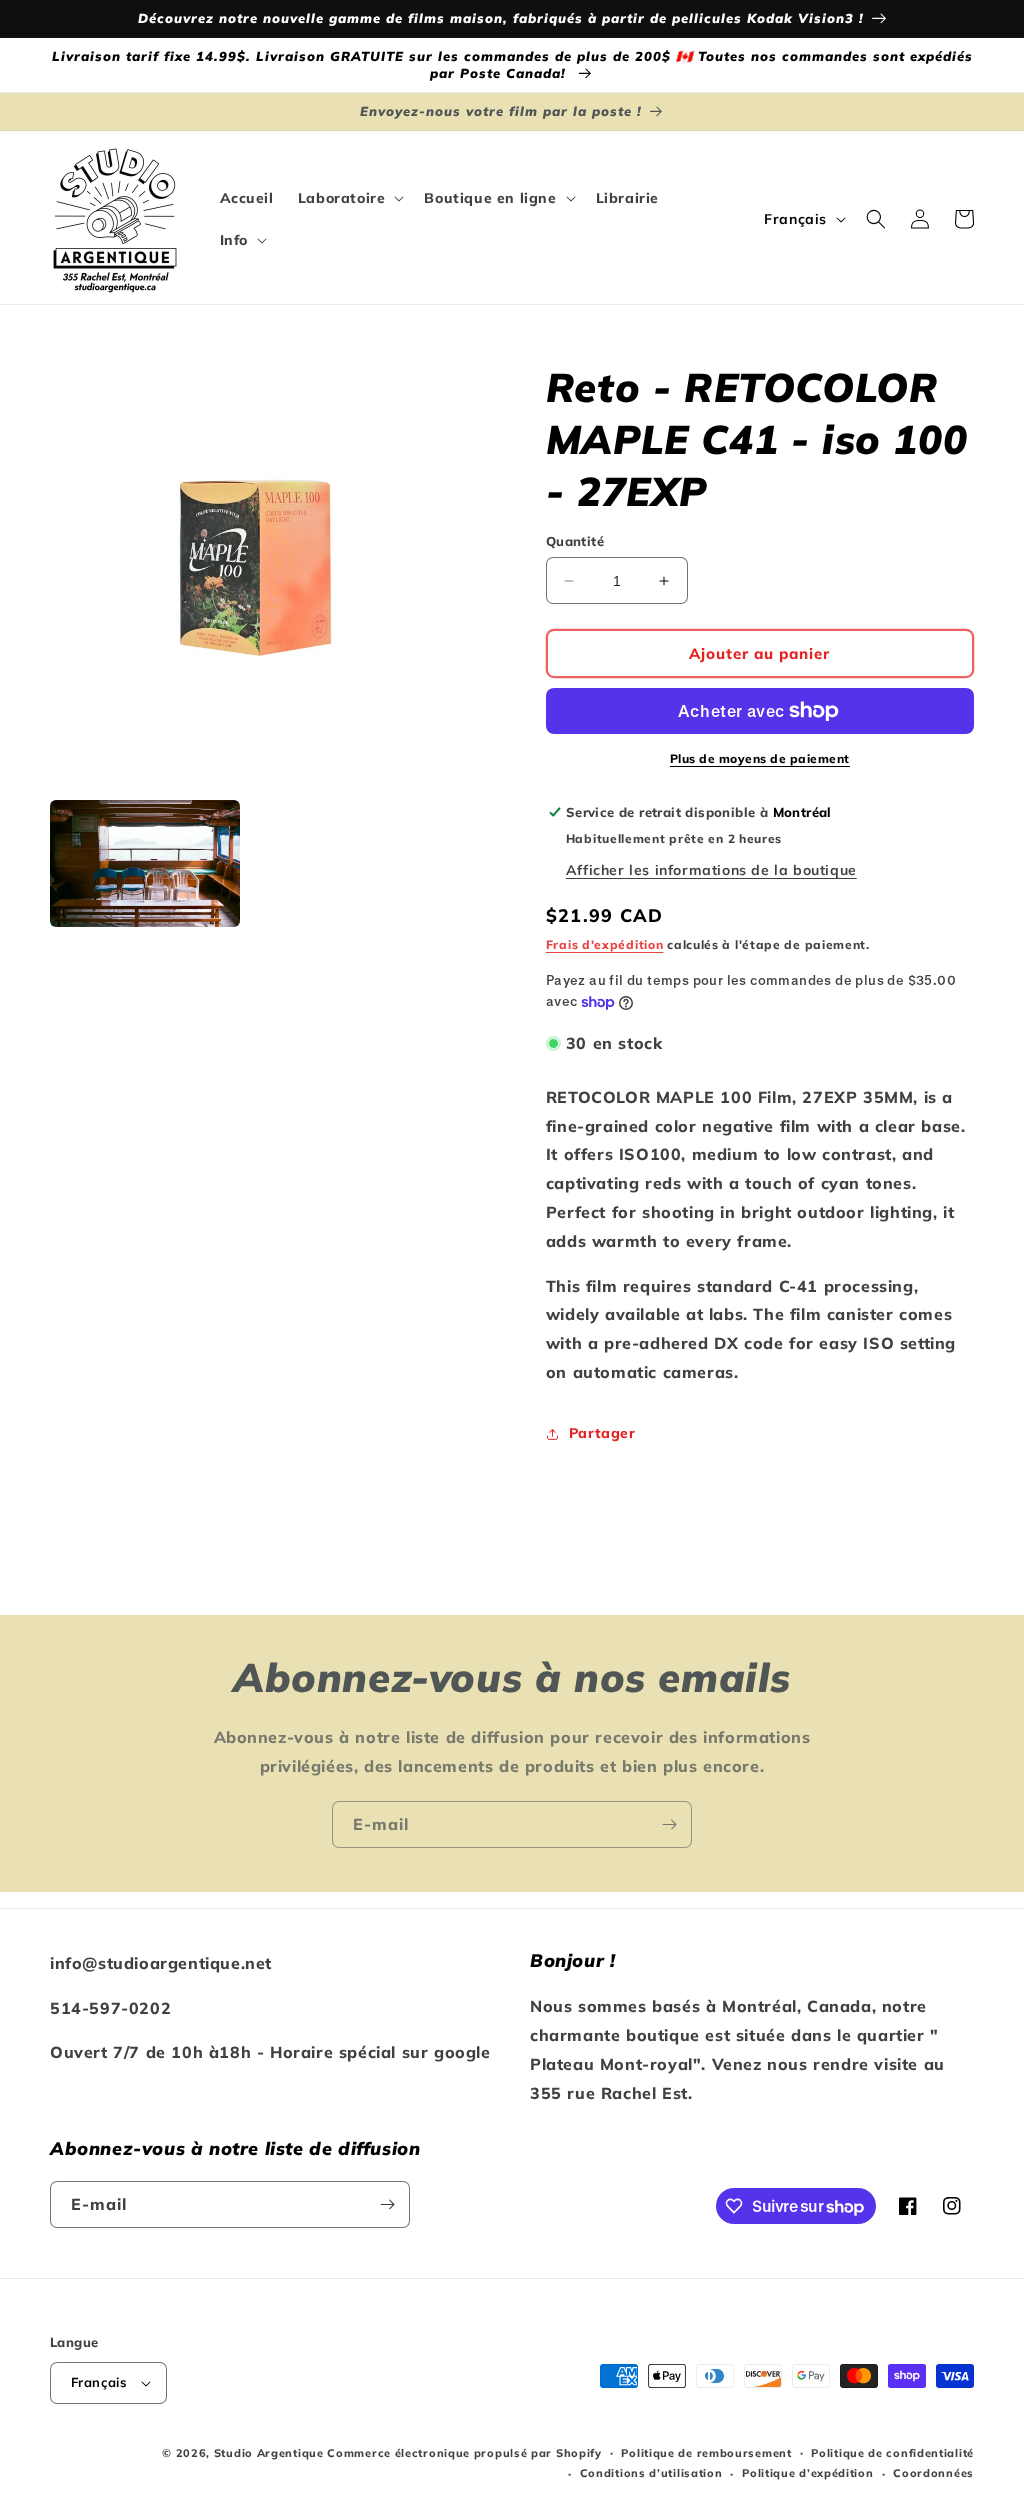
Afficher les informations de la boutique (711, 870)
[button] (349, 198)
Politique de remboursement (706, 2453)
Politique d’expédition (807, 2473)
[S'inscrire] (669, 1824)
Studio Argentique (269, 2453)
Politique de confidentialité (892, 2453)
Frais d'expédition (605, 944)
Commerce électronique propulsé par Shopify (464, 2453)
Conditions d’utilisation (651, 2473)
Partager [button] (602, 1433)
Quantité (575, 541)
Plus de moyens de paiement (760, 758)
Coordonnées (933, 2473)
